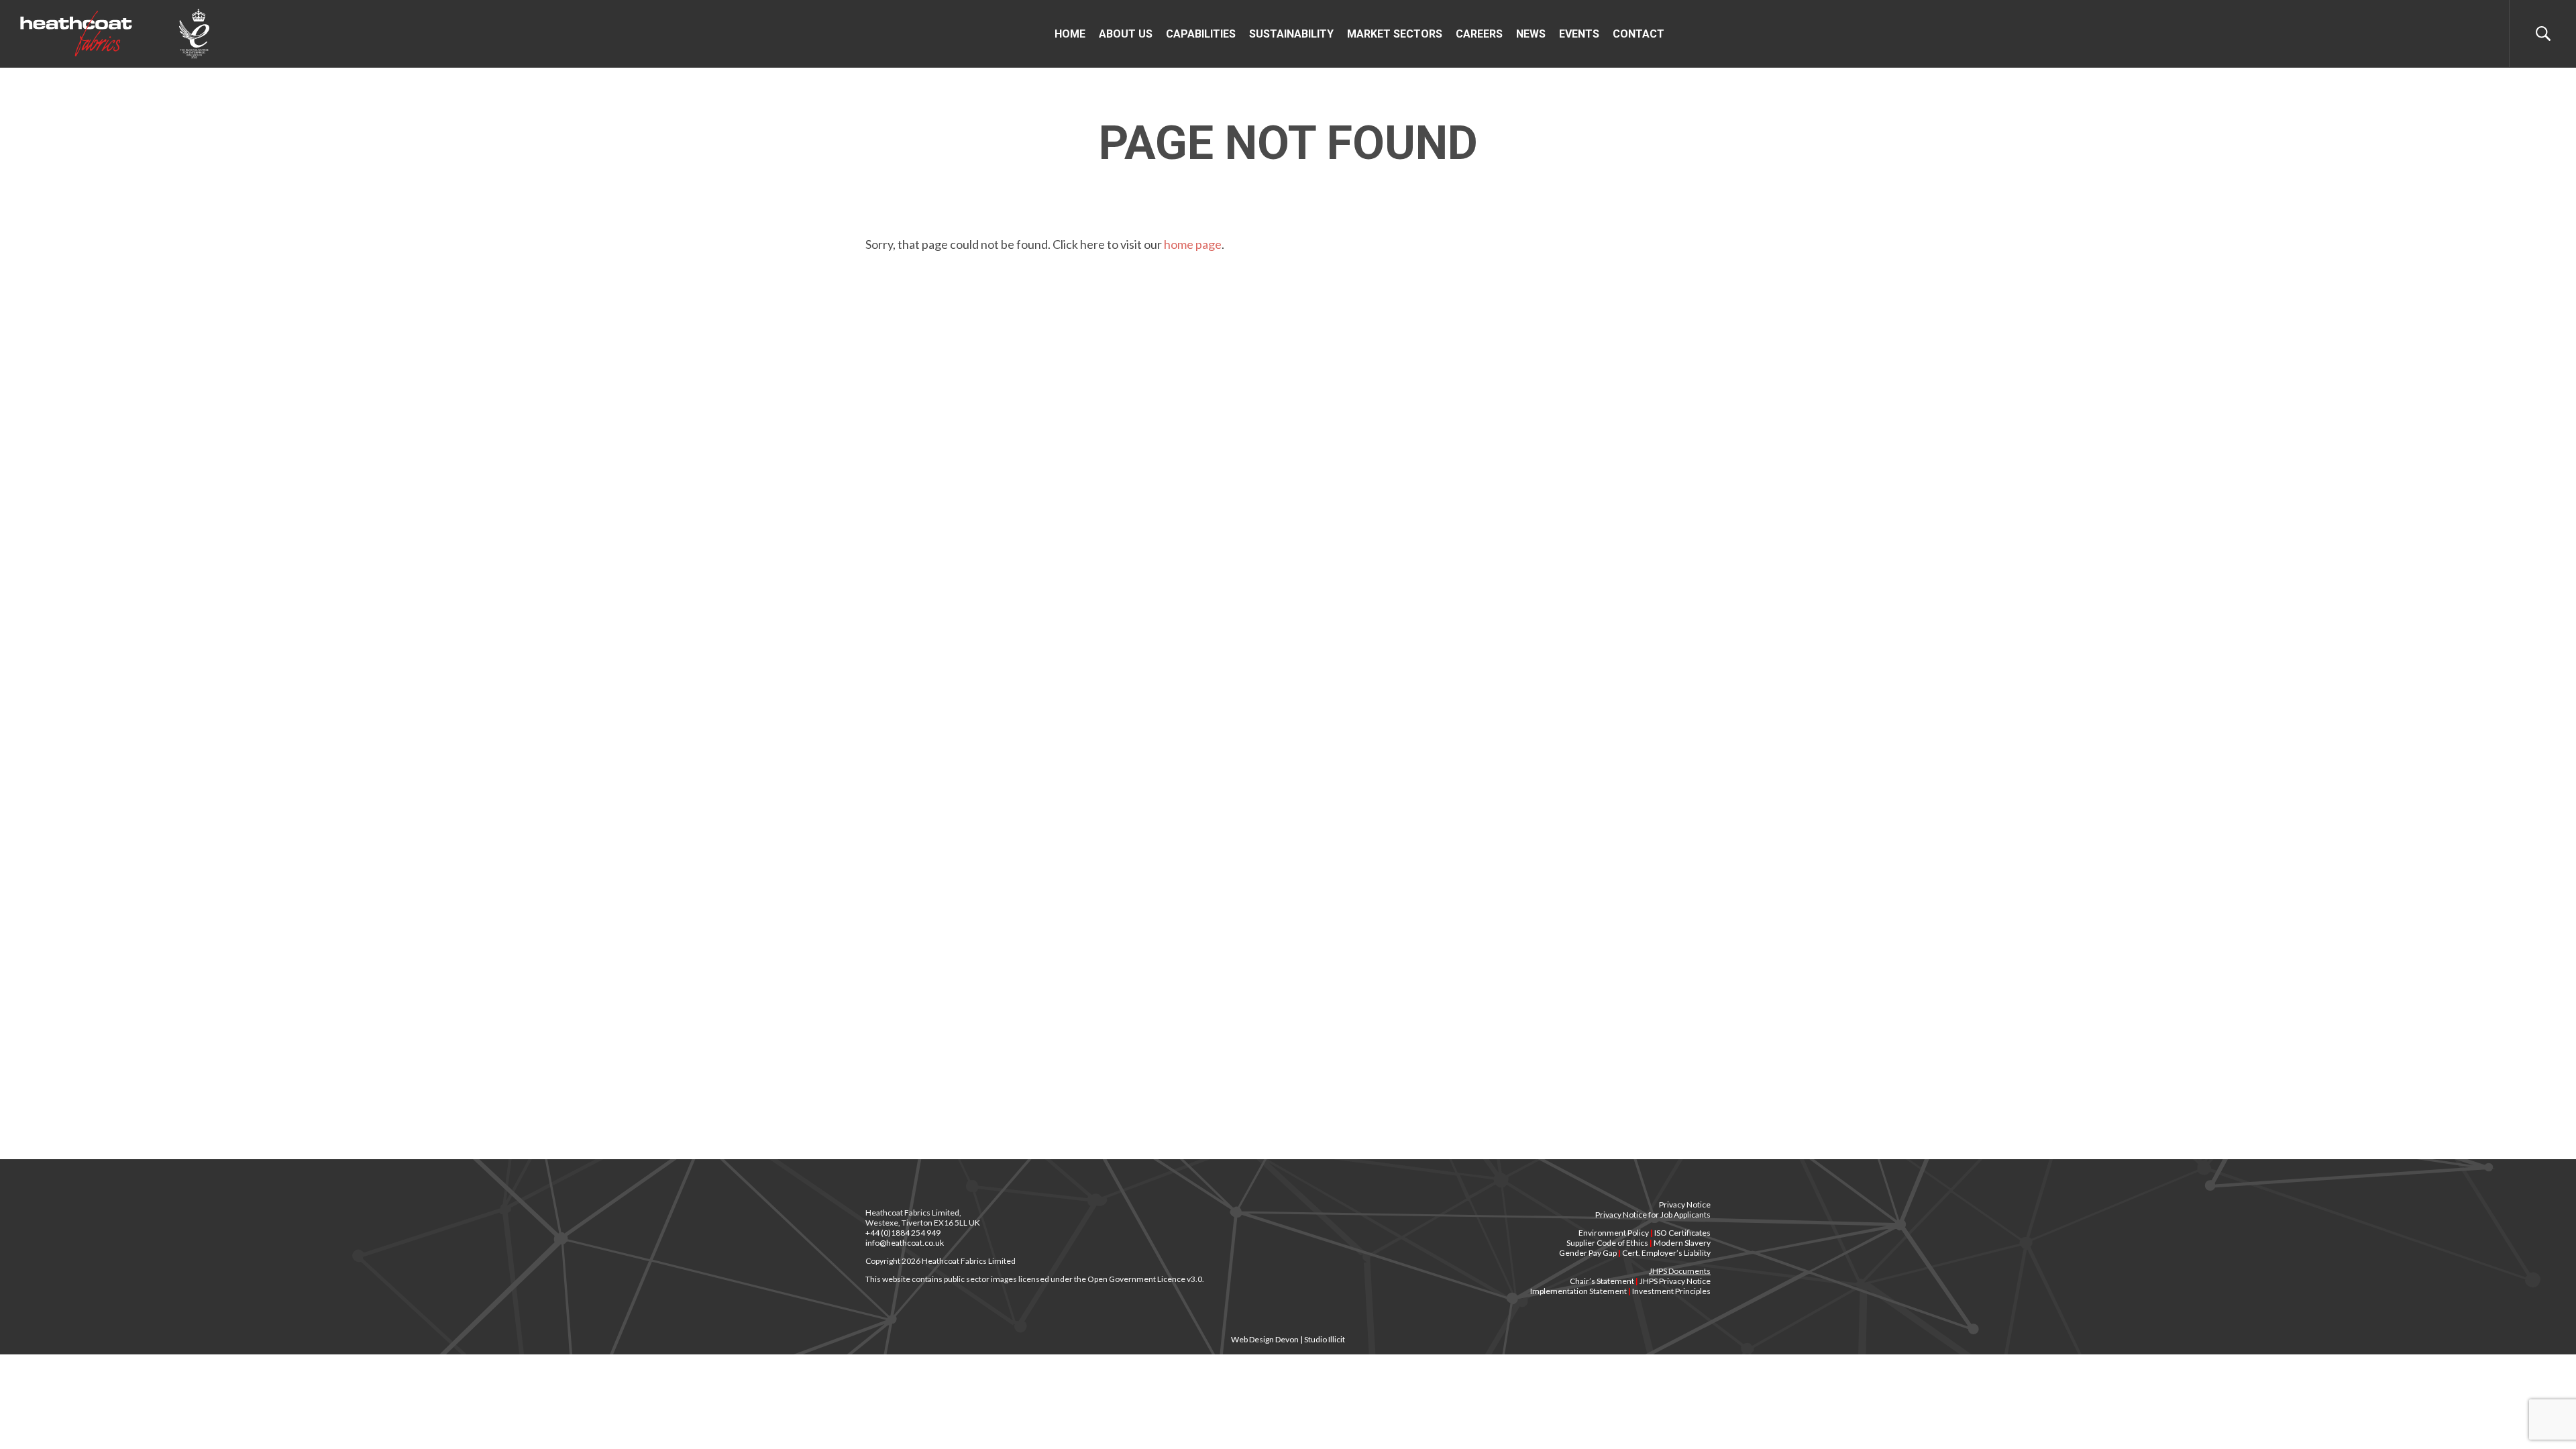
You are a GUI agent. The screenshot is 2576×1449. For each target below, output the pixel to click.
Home (1070, 34)
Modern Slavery (1682, 1243)
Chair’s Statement (1602, 1281)
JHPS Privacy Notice (1675, 1281)
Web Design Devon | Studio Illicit (1288, 1339)
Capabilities (1201, 34)
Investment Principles (1671, 1291)
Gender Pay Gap (1588, 1253)
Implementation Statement (1578, 1291)
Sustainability (1291, 34)
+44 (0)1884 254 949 (903, 1233)
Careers (1479, 34)
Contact (1639, 34)
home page (1193, 244)
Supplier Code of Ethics (1607, 1243)
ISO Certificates (1682, 1233)
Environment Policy (1614, 1233)
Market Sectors (1395, 34)
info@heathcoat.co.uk (905, 1243)
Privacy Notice (1685, 1204)
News (1531, 34)
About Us (1126, 34)
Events (1579, 34)
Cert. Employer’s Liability (1666, 1253)
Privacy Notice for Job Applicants (1653, 1215)
